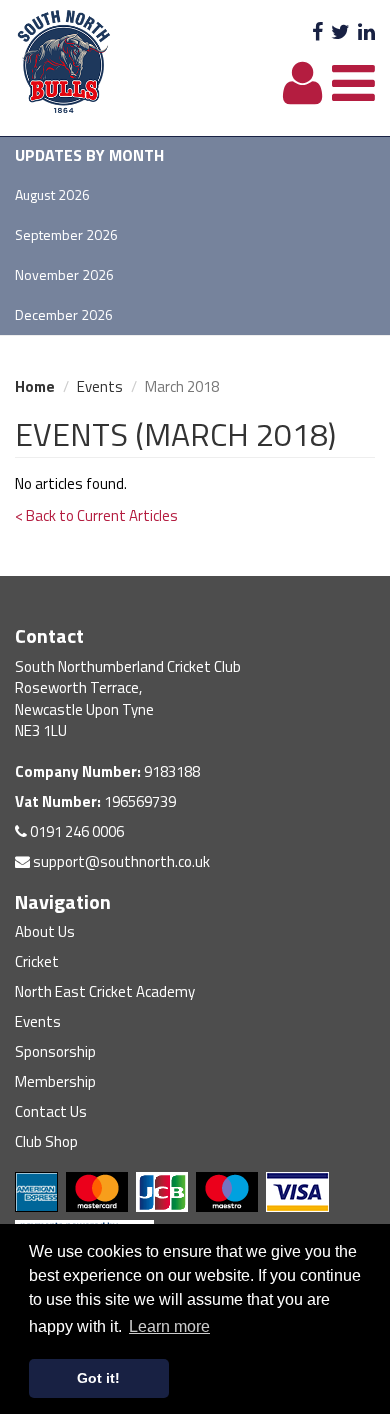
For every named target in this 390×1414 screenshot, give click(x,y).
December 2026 (64, 314)
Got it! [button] (98, 1378)
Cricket (37, 961)
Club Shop (46, 1141)
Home (35, 386)
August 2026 (52, 194)
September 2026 (66, 234)
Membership (55, 1081)
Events (100, 386)
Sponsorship (55, 1051)
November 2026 (64, 274)
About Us (45, 931)
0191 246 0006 (75, 831)
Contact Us (51, 1111)
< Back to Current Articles (96, 515)
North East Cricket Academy (105, 991)
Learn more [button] (169, 1326)
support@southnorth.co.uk (120, 861)
